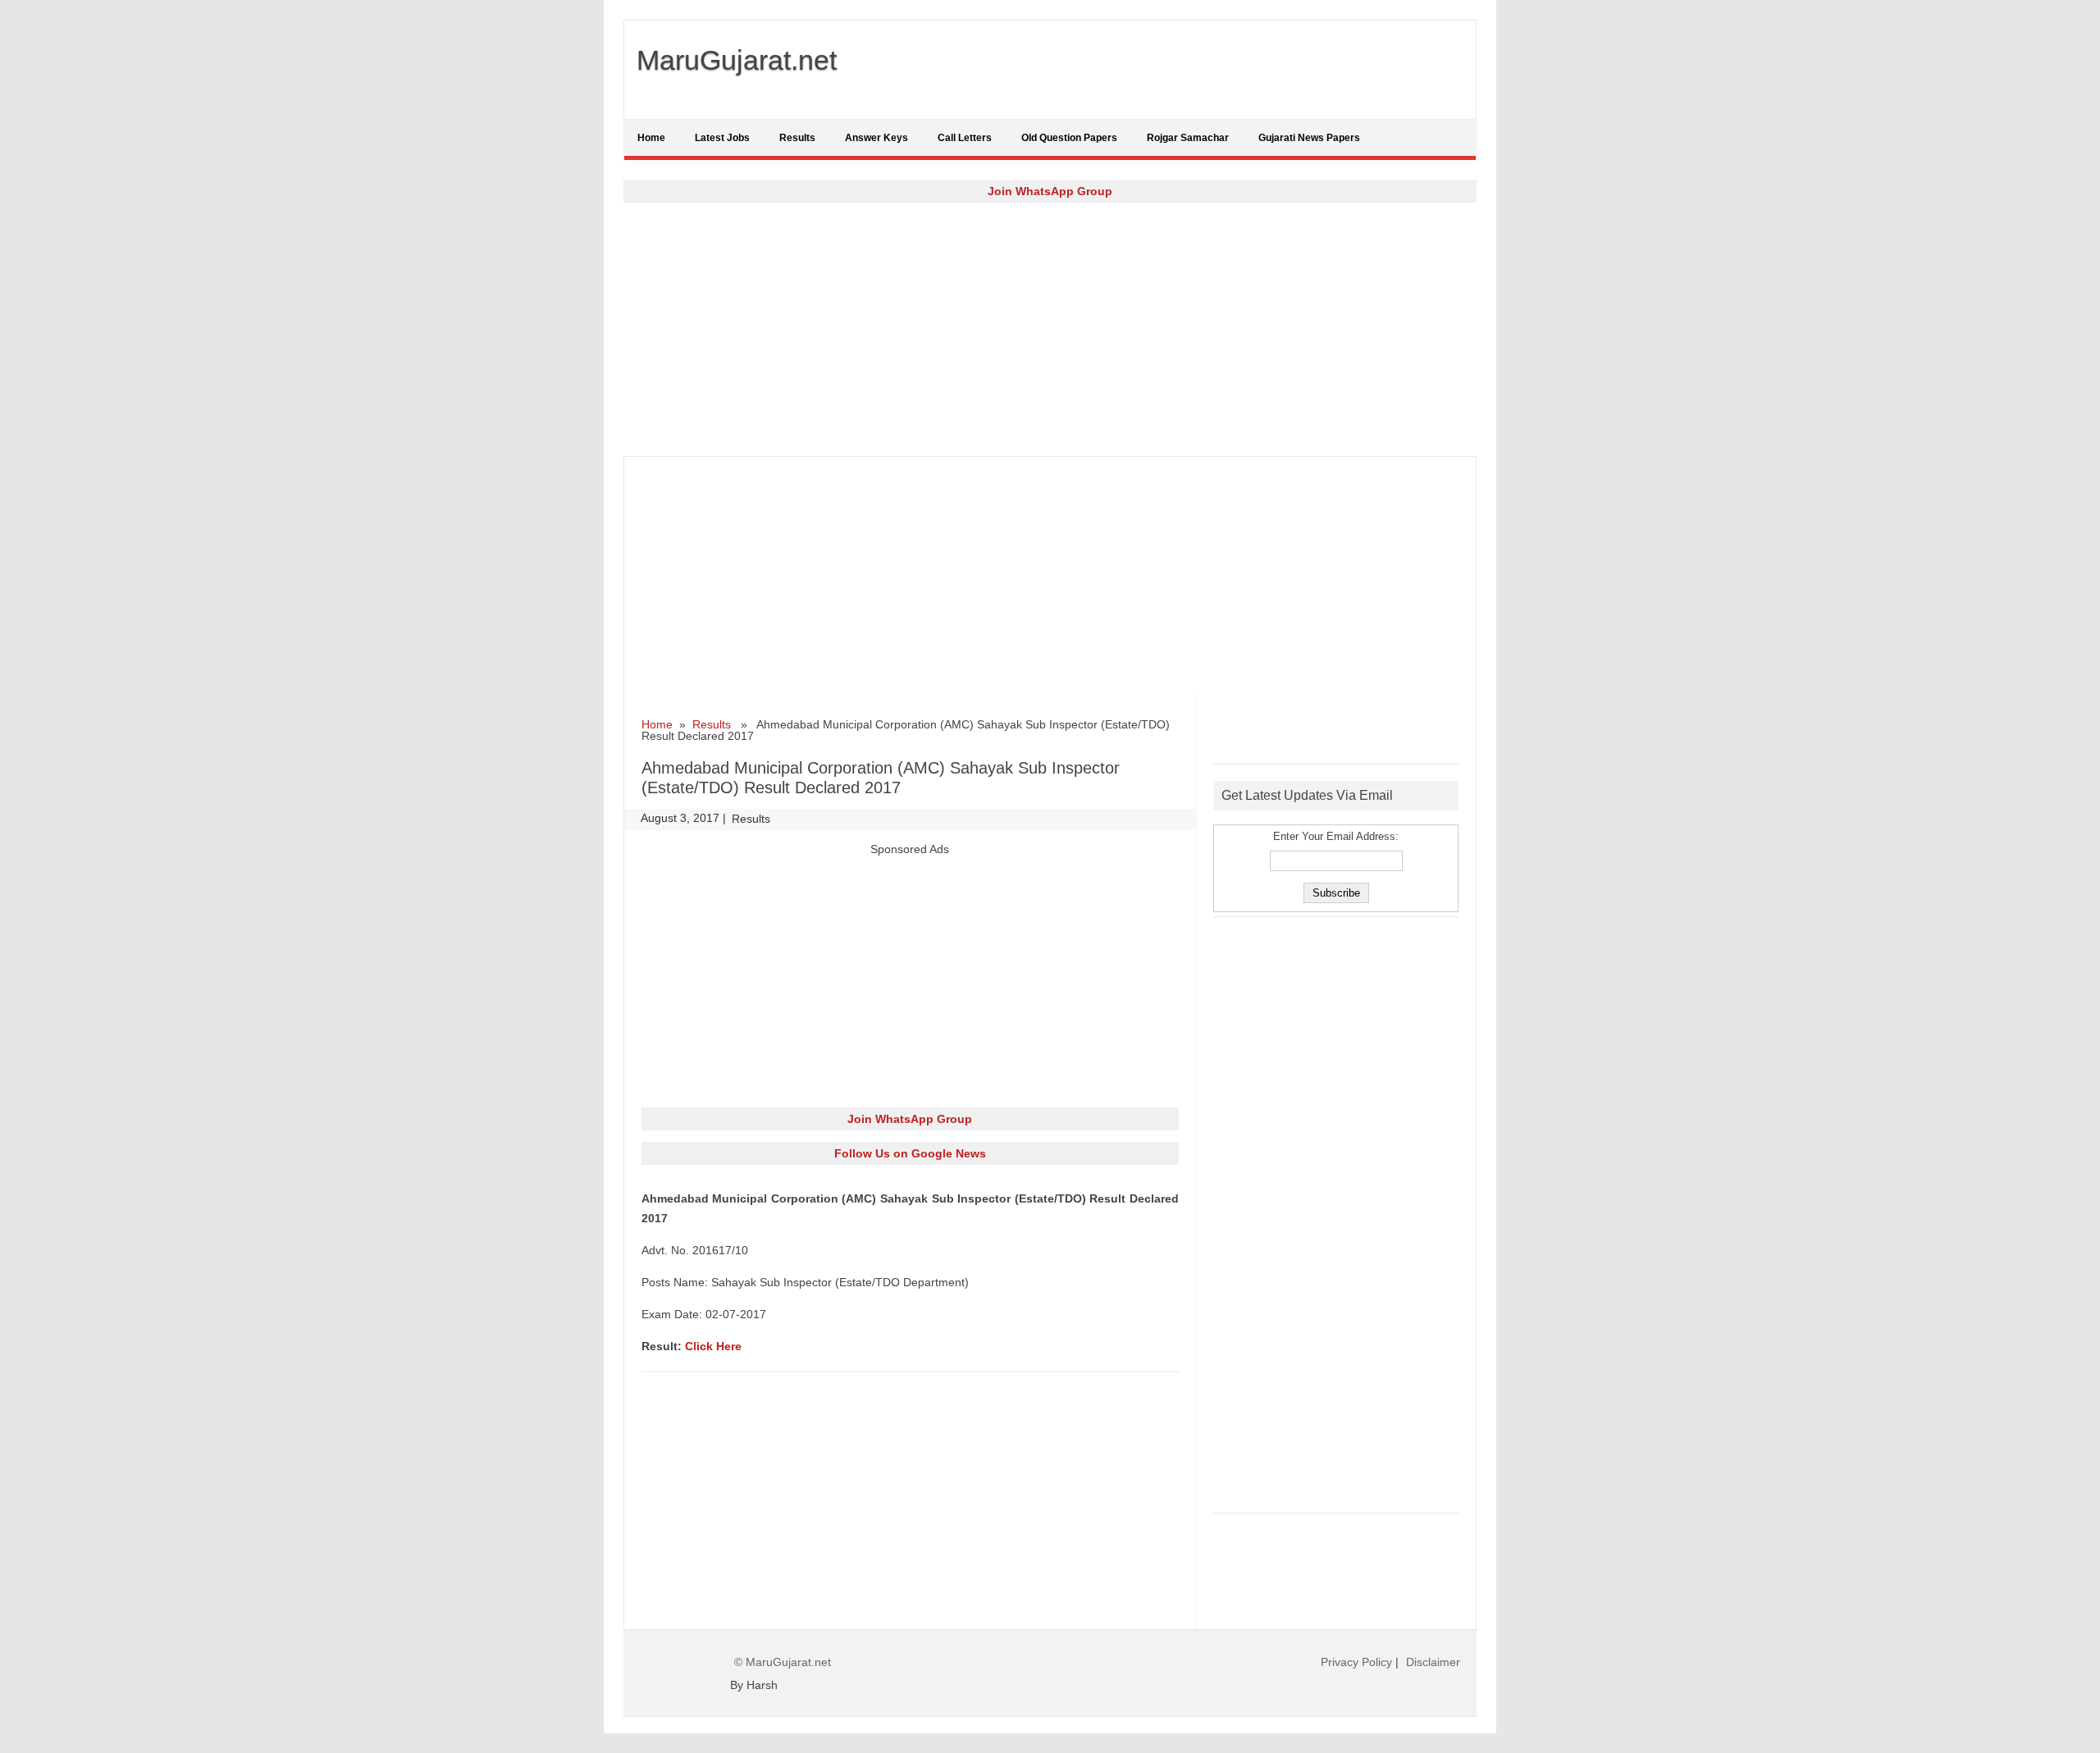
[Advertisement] (1050, 329)
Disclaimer (1433, 1662)
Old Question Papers (1069, 138)
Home (651, 138)
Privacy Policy (1356, 1662)
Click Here (713, 1346)
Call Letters (965, 138)
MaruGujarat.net (737, 60)
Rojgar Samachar (1188, 138)
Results (797, 138)
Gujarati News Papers (1309, 138)
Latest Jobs (722, 138)
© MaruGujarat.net (783, 1662)
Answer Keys (877, 138)
